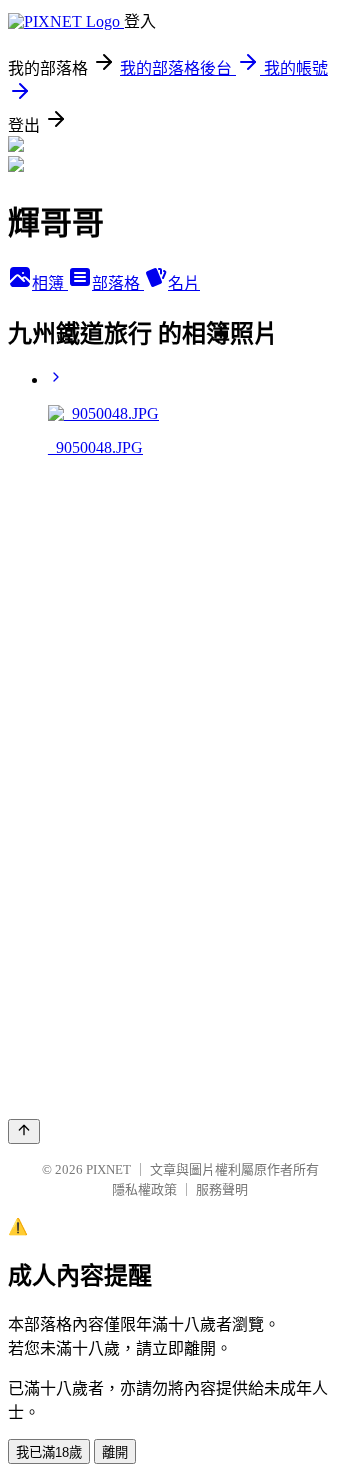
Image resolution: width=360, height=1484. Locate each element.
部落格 (118, 283)
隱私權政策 (144, 1189)
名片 (184, 283)
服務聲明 (222, 1189)
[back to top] (24, 1131)
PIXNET (108, 1169)
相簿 (50, 283)
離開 (115, 1452)
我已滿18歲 (49, 1452)
